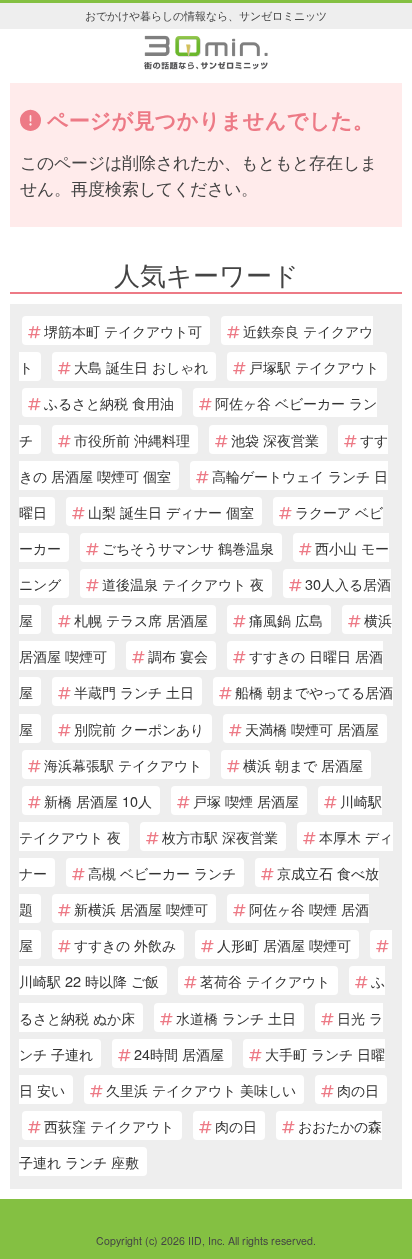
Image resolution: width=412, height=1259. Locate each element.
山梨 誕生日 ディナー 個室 (171, 511)
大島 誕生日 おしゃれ (141, 366)
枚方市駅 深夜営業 (220, 836)
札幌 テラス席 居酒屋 (141, 619)
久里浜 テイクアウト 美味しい (201, 1089)
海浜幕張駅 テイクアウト (123, 764)
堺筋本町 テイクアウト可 (123, 330)
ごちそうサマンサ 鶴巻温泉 (188, 547)
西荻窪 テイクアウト (109, 1125)
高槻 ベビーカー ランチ (162, 872)
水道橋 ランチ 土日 (236, 1017)
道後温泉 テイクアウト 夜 (183, 583)
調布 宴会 (178, 655)
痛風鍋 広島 (286, 619)
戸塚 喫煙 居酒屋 (246, 800)
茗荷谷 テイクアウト (265, 980)
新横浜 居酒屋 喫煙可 (141, 908)
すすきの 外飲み (125, 944)
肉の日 (358, 1089)
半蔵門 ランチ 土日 (134, 691)
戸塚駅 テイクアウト (314, 366)
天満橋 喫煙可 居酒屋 (312, 728)
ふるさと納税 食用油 (109, 402)
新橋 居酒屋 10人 (98, 800)
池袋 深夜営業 (275, 439)
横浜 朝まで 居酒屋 (303, 764)
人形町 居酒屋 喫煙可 (284, 944)
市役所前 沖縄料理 (132, 439)
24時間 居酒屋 (179, 1053)
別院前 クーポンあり (139, 728)
